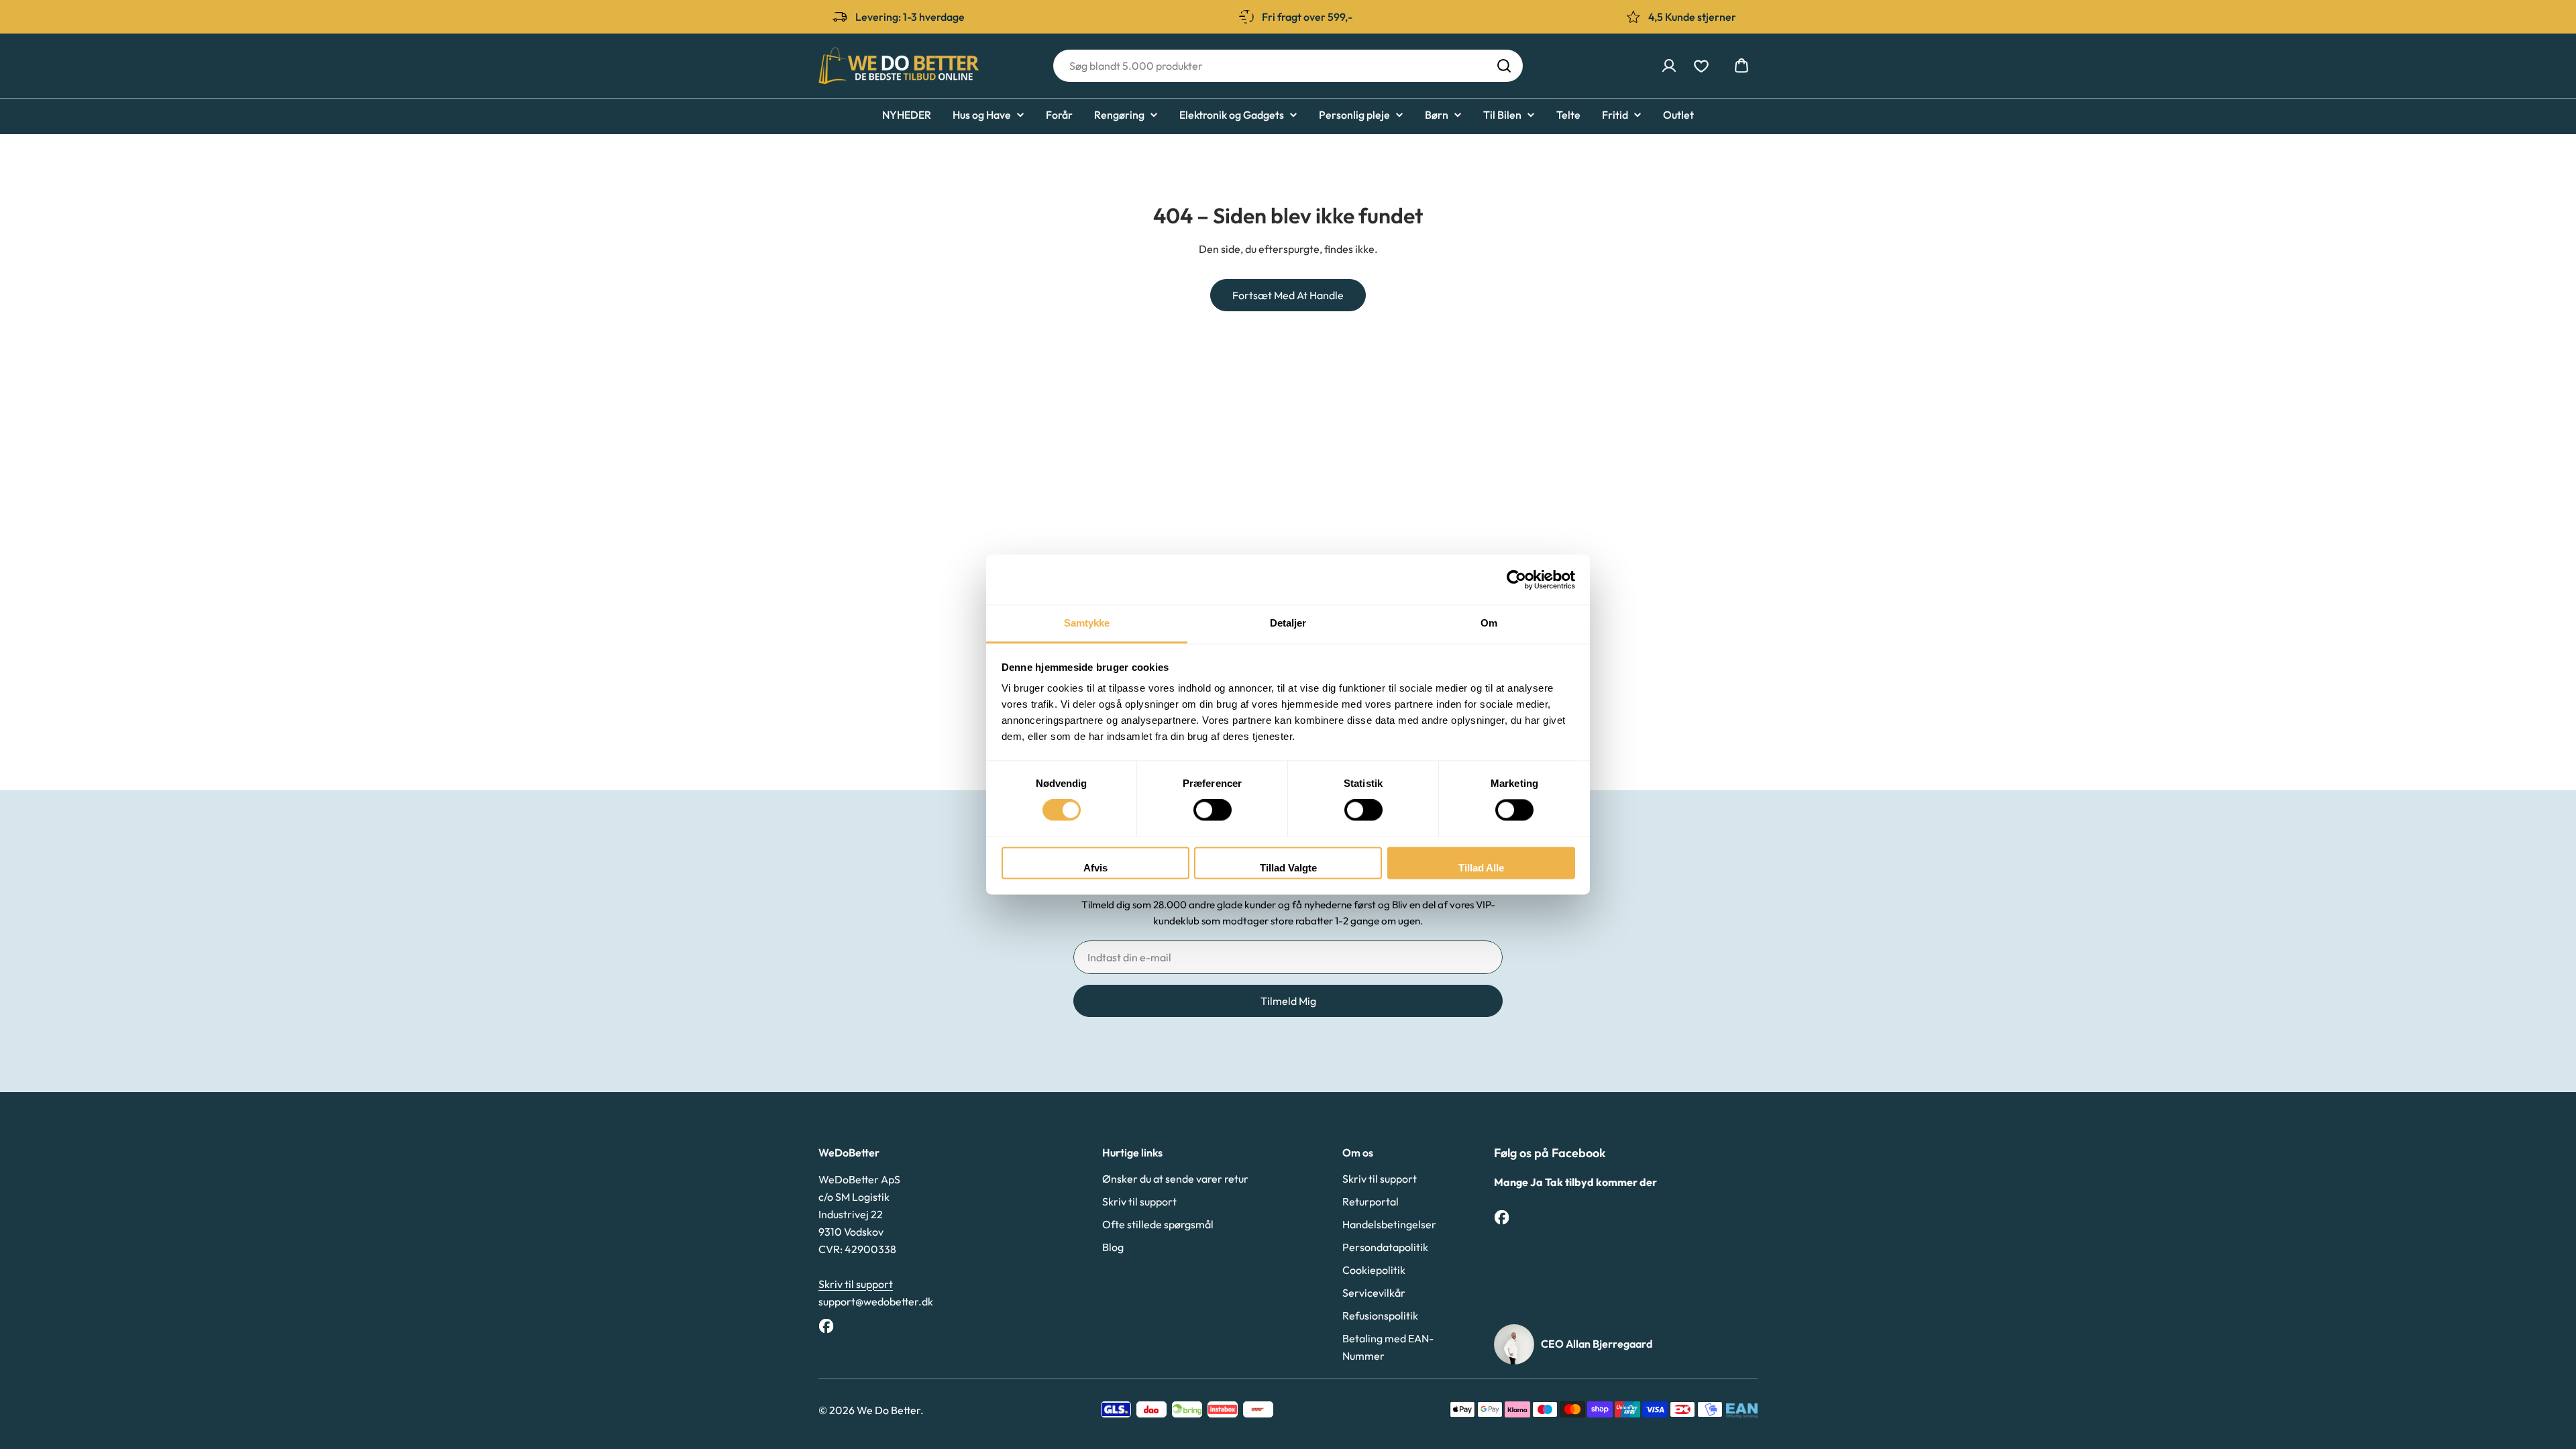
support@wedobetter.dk (876, 1301)
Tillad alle (1481, 868)
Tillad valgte (1288, 868)
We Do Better (889, 1410)
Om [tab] (1489, 623)
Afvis (1095, 868)
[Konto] (1669, 66)
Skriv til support (856, 1284)
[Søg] (1504, 66)
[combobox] (1288, 66)
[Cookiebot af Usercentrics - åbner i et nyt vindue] (1516, 580)
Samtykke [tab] (1087, 623)
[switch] (1213, 810)
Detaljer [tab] (1288, 623)
